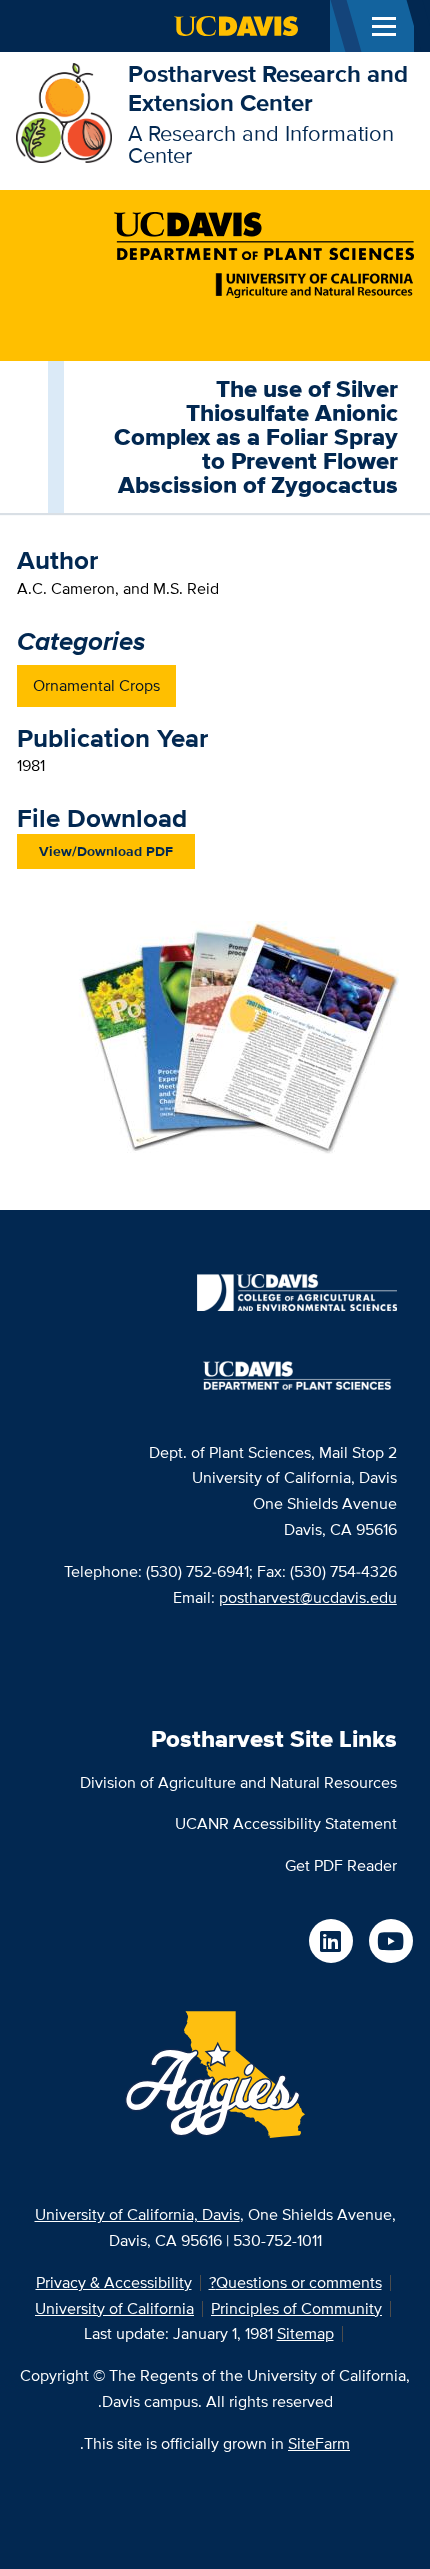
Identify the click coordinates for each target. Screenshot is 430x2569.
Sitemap (305, 2333)
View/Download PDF (106, 851)
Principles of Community (296, 2308)
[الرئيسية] (64, 111)
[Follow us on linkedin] (331, 1941)
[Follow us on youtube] (391, 1941)
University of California (114, 2308)
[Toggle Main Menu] (384, 26)
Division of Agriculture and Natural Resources (238, 1782)
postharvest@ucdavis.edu (308, 1597)
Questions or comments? (295, 2282)
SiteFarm (319, 2443)
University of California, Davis (137, 2214)
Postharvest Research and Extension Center (268, 88)
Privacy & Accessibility (114, 2282)
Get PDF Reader (341, 1865)
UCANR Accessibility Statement (286, 1823)
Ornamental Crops (96, 685)
